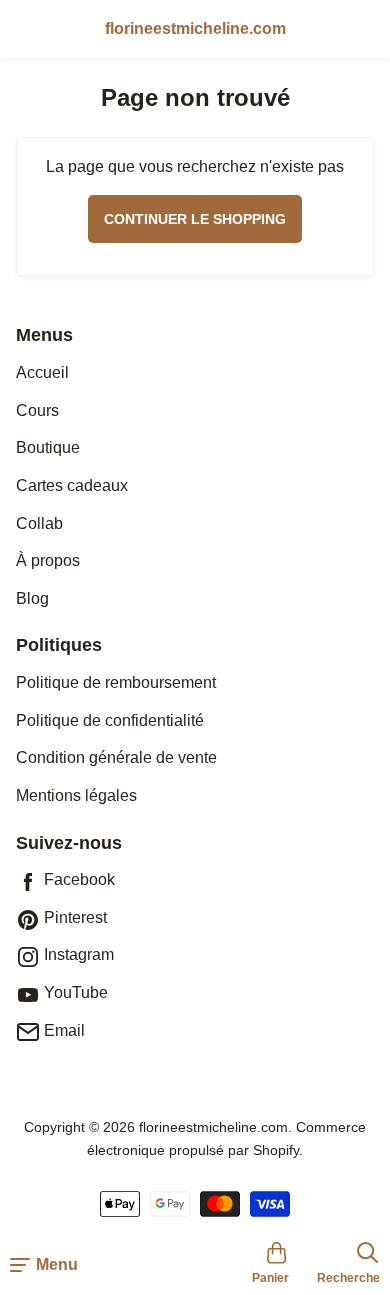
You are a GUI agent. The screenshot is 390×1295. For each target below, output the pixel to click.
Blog (32, 598)
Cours (37, 410)
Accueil (42, 372)
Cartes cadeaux (72, 485)
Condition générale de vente (116, 757)
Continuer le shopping (195, 219)
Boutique (48, 447)
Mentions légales (76, 795)
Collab (39, 523)
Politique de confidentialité (110, 720)
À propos (48, 560)
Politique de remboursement (116, 682)
